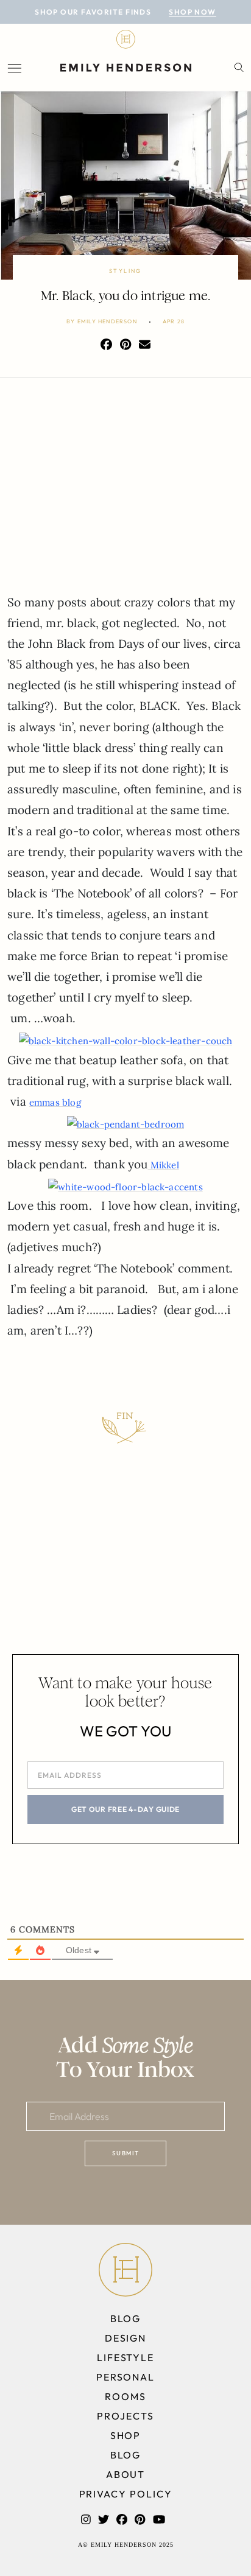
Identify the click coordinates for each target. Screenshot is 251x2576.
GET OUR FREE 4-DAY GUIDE (125, 1809)
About (126, 2474)
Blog (126, 2318)
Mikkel (164, 1165)
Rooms (125, 2396)
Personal (125, 2377)
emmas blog (55, 1102)
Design (126, 2338)
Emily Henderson (107, 321)
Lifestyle (125, 2357)
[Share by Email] (145, 345)
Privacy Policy (126, 2494)
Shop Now (193, 12)
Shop (126, 2435)
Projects (125, 2416)
